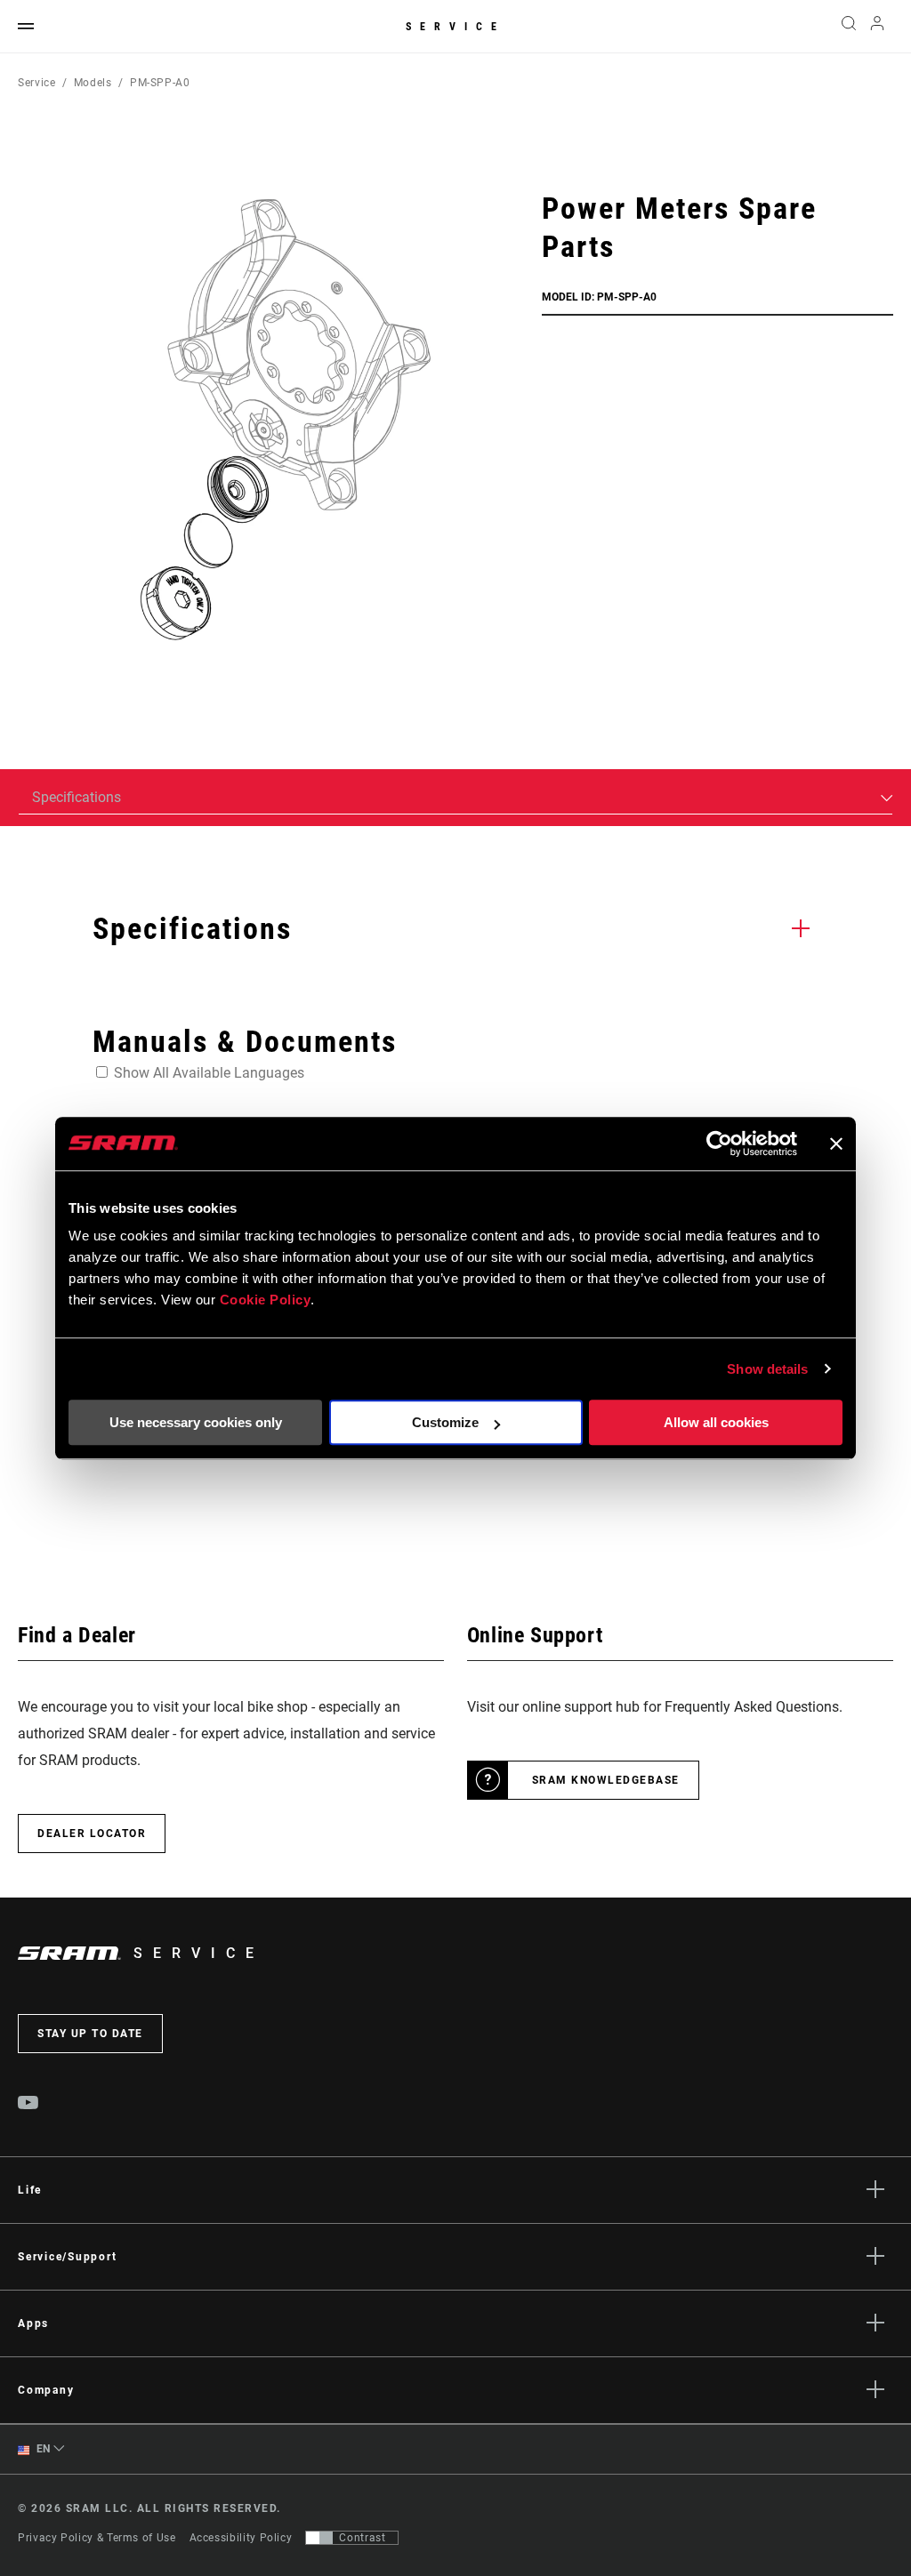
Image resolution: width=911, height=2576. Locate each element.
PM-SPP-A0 (160, 83)
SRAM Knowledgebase (606, 1780)
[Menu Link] (26, 27)
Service (455, 27)
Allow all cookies (716, 1422)
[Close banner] (836, 1144)
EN (42, 2449)
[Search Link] (849, 27)
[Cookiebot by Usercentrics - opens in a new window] (719, 1144)
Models (93, 83)
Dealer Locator (92, 1834)
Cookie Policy (266, 1300)
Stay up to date (90, 2034)
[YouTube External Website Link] (28, 2105)
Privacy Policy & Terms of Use (97, 2538)
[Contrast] (319, 2538)
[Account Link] (877, 27)
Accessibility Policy (241, 2538)
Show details (767, 1369)
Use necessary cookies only (196, 1422)
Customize (445, 1422)
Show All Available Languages (209, 1073)
